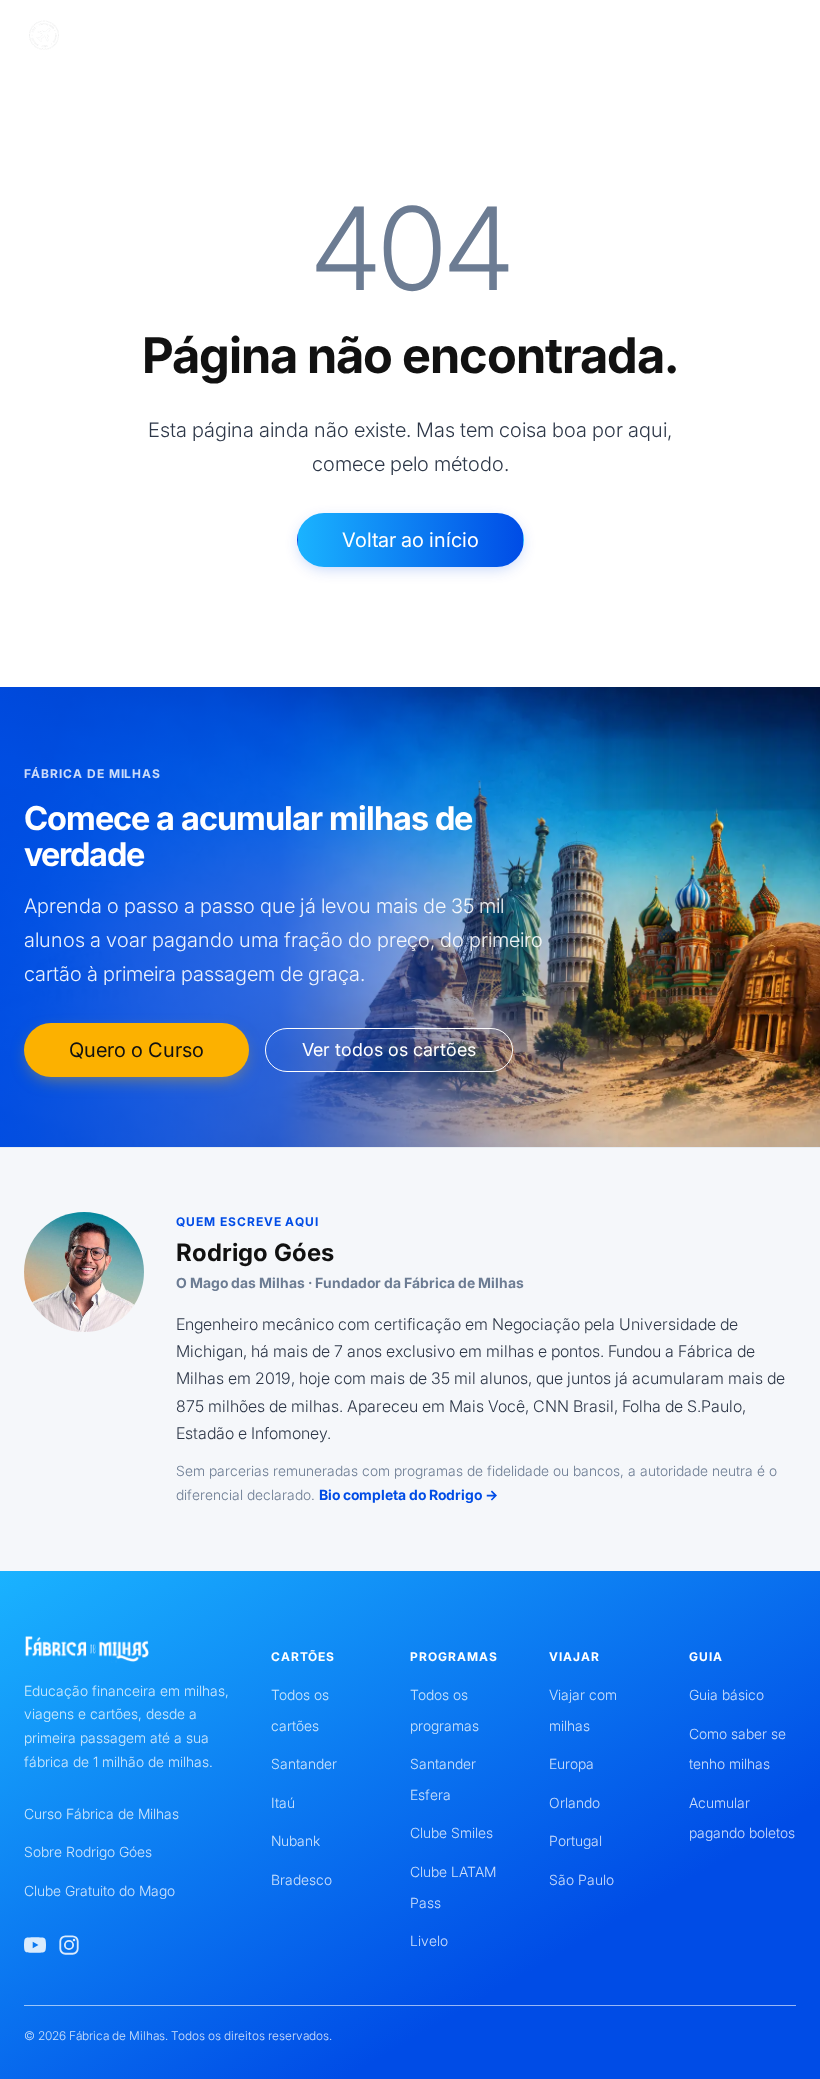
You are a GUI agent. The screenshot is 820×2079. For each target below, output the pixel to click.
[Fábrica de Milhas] (117, 36)
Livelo (429, 1940)
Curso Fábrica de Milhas (101, 1813)
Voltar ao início (410, 540)
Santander (304, 1763)
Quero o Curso (136, 1050)
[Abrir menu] (782, 36)
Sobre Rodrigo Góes (88, 1851)
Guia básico (726, 1694)
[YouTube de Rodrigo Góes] (35, 1945)
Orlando (574, 1802)
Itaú (283, 1802)
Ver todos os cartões (389, 1049)
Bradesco (301, 1879)
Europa (571, 1763)
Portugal (575, 1840)
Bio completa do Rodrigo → (408, 1494)
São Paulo (581, 1879)
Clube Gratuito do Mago (99, 1890)
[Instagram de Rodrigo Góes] (69, 1945)
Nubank (295, 1840)
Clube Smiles (451, 1832)
